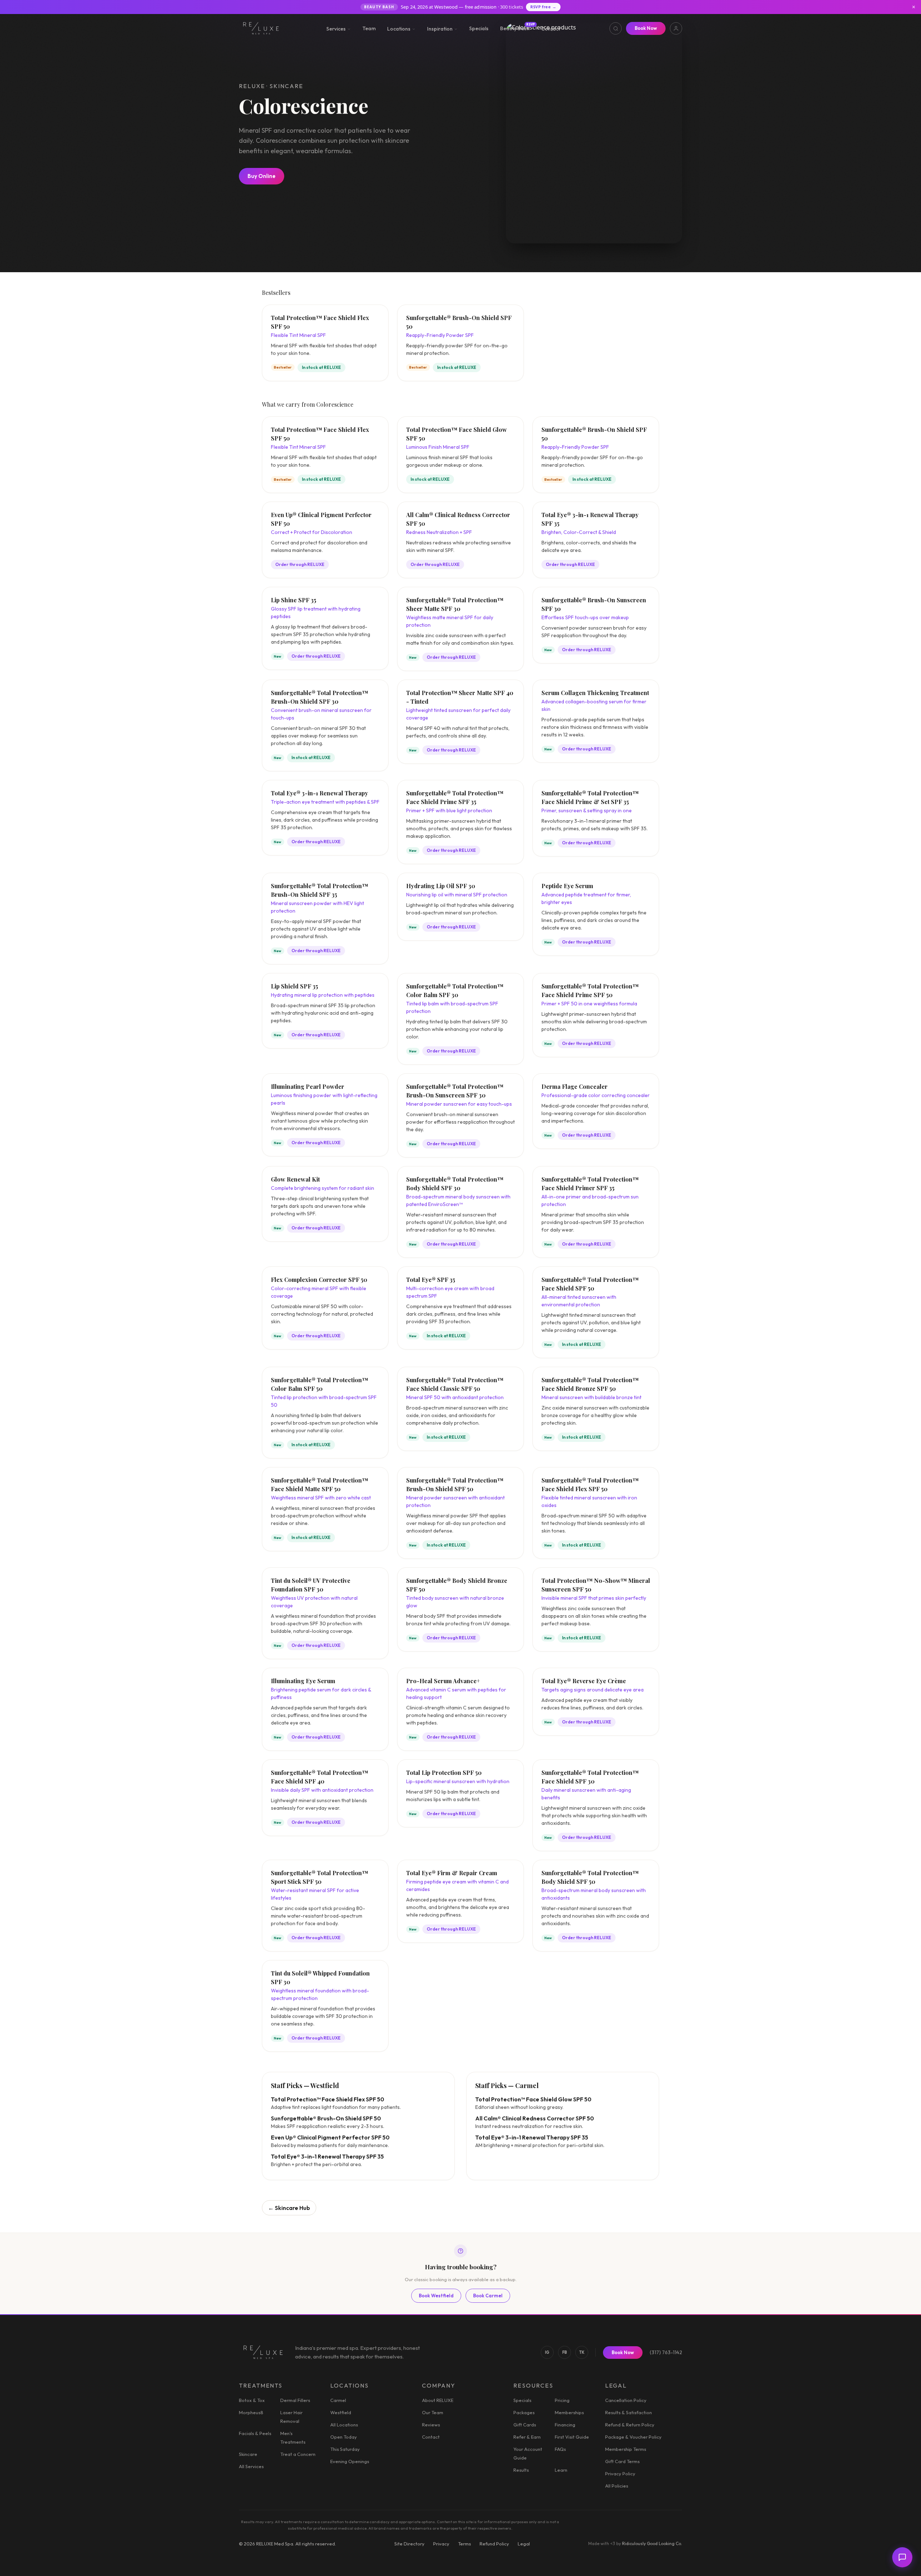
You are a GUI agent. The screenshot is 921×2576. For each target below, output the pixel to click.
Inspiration (440, 29)
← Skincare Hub (289, 2208)
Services (336, 29)
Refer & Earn (527, 2437)
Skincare (248, 2454)
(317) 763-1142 (666, 2352)
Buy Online (262, 176)
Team (369, 28)
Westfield (341, 2412)
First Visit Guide (572, 2437)
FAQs (560, 2449)
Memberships (569, 2412)
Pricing (562, 2400)
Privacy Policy (620, 2474)
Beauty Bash (515, 28)
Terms (464, 2544)
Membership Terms (626, 2449)
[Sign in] (676, 28)
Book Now (646, 28)
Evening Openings (350, 2461)
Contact (551, 29)
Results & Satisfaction (629, 2412)
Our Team (433, 2412)
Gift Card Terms (622, 2461)
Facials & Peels (255, 2433)
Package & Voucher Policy (633, 2437)
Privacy (441, 2544)
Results (521, 2470)
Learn (561, 2470)
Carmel (338, 2400)
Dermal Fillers (295, 2400)
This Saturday (345, 2449)
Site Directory (409, 2544)
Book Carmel (488, 2296)
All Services (251, 2466)
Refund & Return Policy (630, 2425)
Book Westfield (436, 2296)
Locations (399, 29)
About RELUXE (438, 2400)
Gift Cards (525, 2425)
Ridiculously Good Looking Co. (652, 2543)
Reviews (431, 2425)
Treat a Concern (298, 2454)
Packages (524, 2412)
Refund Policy (494, 2544)
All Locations (344, 2425)
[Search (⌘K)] (616, 28)
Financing (565, 2425)
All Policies (617, 2486)
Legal (524, 2544)
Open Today (344, 2437)
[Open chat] (902, 2557)
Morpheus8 (251, 2412)
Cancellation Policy (626, 2400)
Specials (479, 28)
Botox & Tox (252, 2400)
